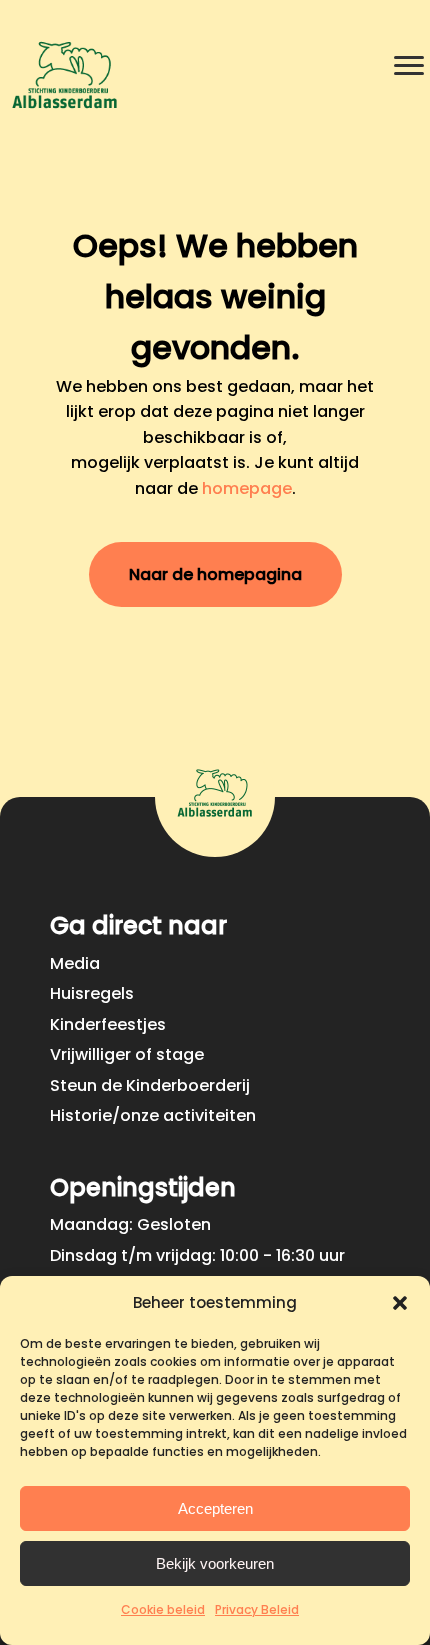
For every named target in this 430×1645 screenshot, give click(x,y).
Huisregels (92, 993)
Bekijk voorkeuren (215, 1563)
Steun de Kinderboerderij (150, 1085)
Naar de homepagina (215, 574)
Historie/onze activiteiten (153, 1115)
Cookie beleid (163, 1609)
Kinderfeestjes (108, 1024)
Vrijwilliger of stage (127, 1054)
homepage (247, 488)
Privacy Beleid (257, 1609)
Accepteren (215, 1508)
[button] (400, 1303)
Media (75, 963)
